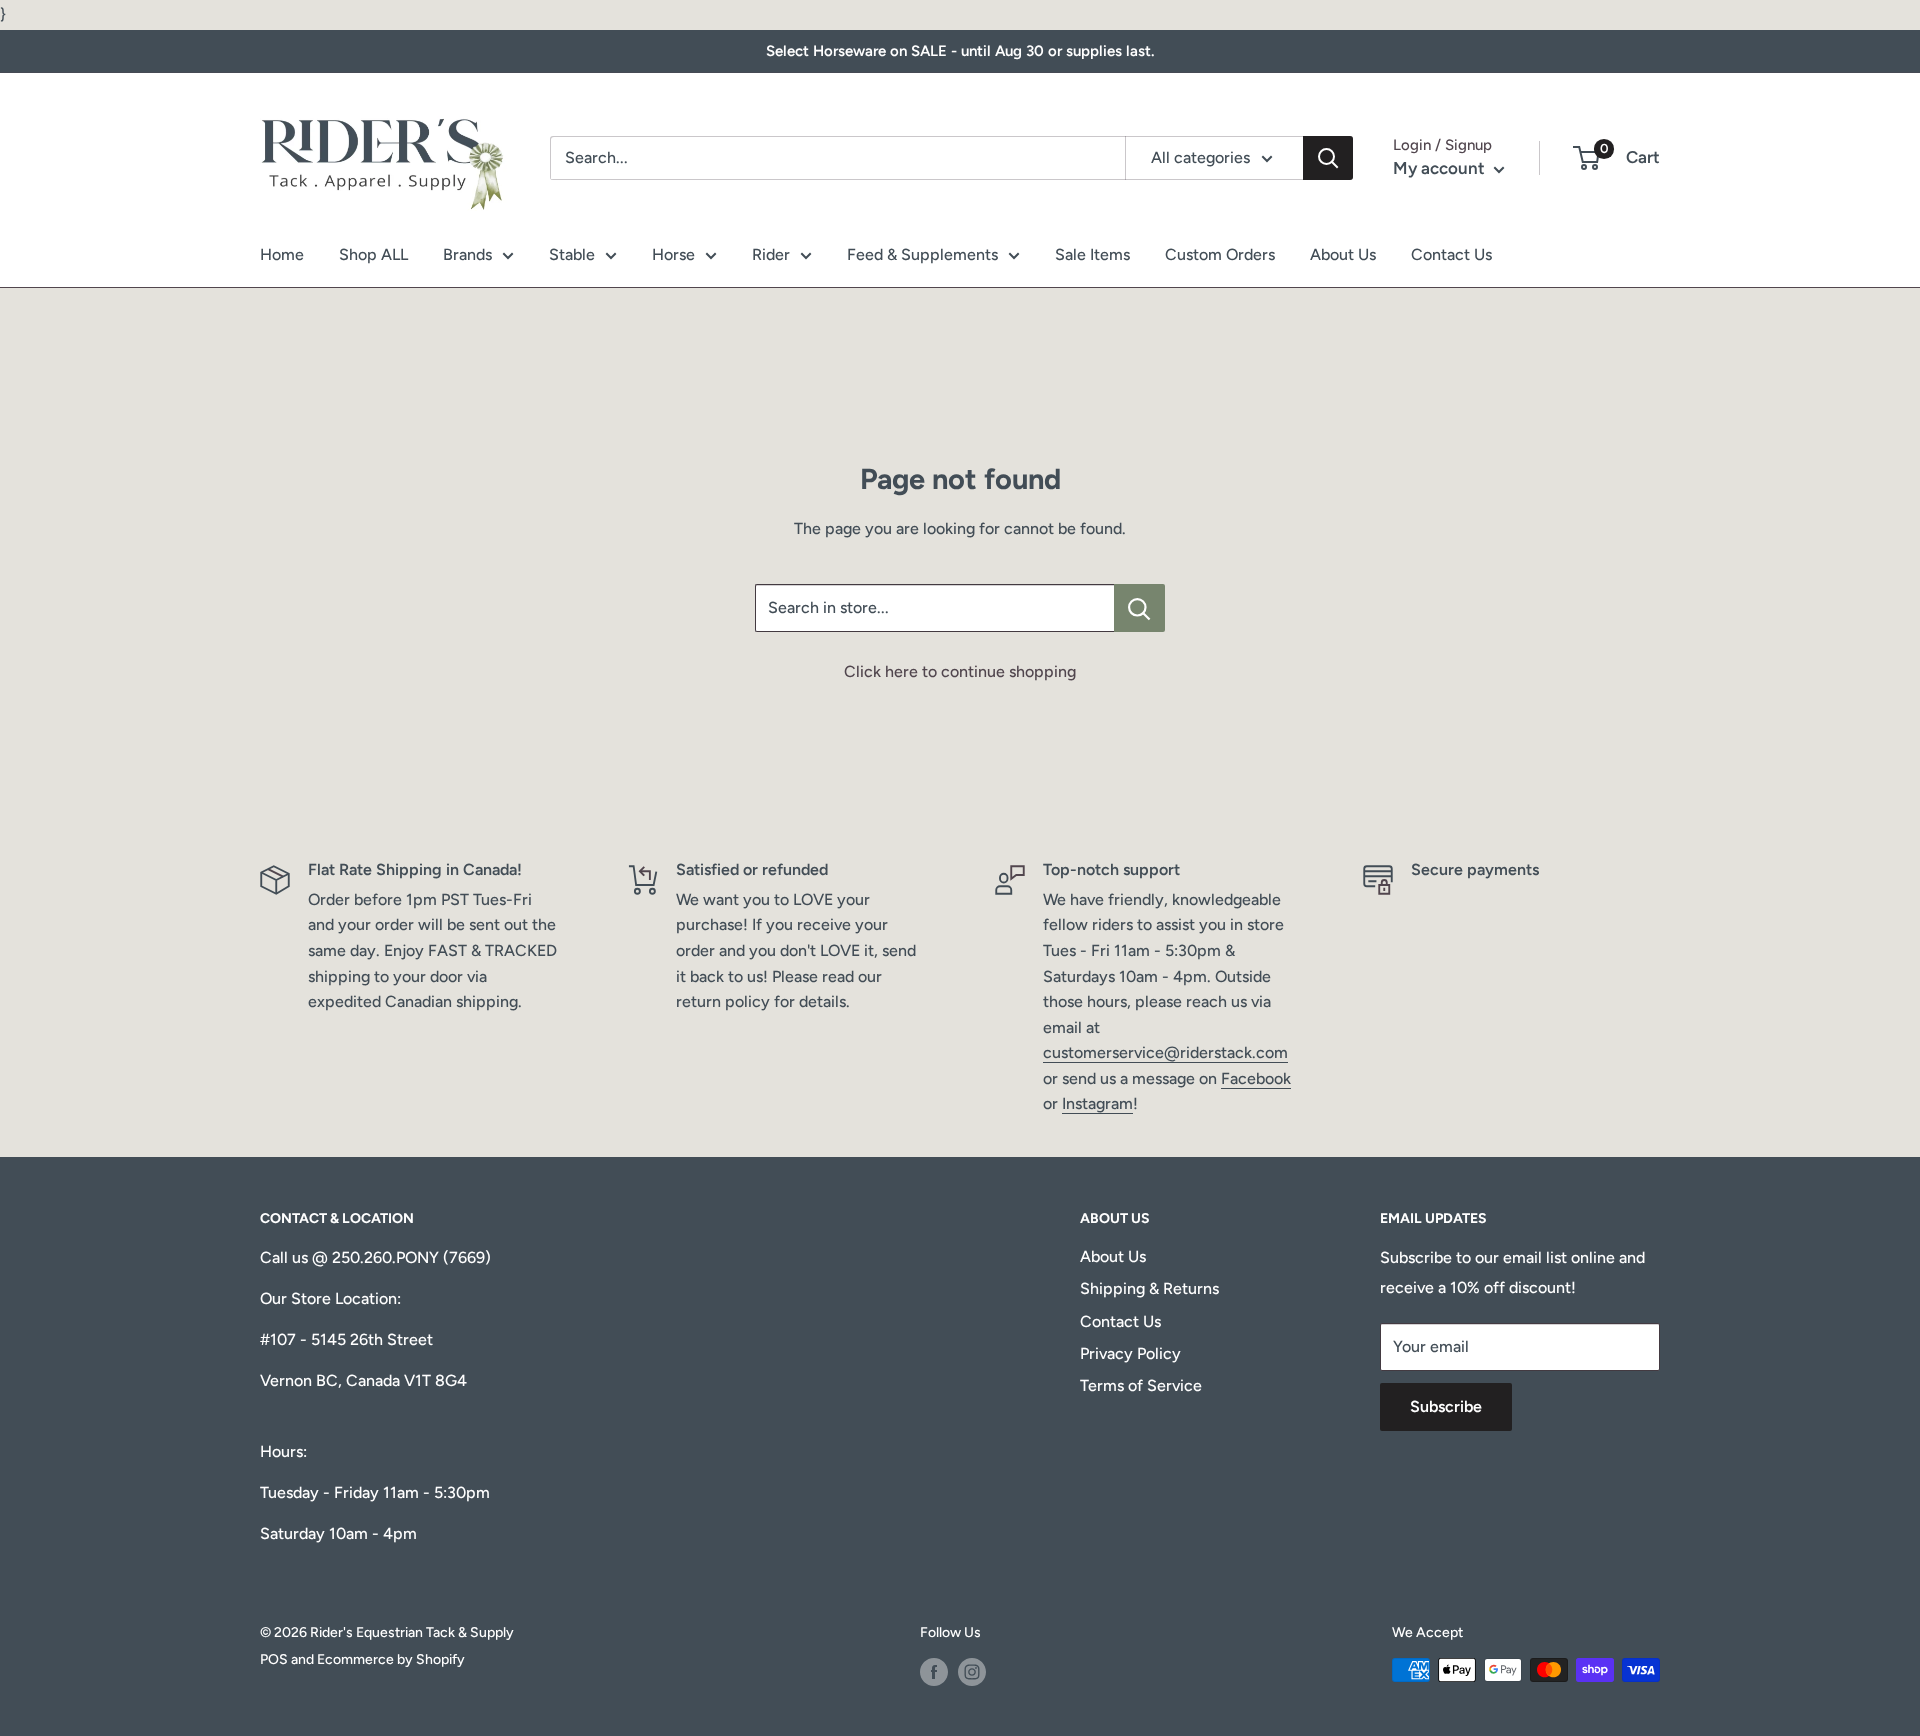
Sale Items (1092, 254)
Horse (673, 254)
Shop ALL (373, 254)
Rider (771, 254)
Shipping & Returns (1149, 1288)
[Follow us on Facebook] (934, 1672)
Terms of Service (1141, 1385)
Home (282, 254)
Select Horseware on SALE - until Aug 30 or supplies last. (960, 51)
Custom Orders (1220, 254)
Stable (572, 254)
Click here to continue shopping (960, 671)
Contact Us (1451, 254)
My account (1441, 168)
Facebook (1256, 1078)
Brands (467, 254)
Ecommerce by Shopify (391, 1659)
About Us (1343, 254)
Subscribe (1446, 1406)
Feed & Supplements (922, 254)
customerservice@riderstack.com (1165, 1052)
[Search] (1328, 158)
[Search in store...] (1139, 608)
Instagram (1097, 1103)
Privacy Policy (1130, 1353)
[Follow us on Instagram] (972, 1672)
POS (274, 1659)
